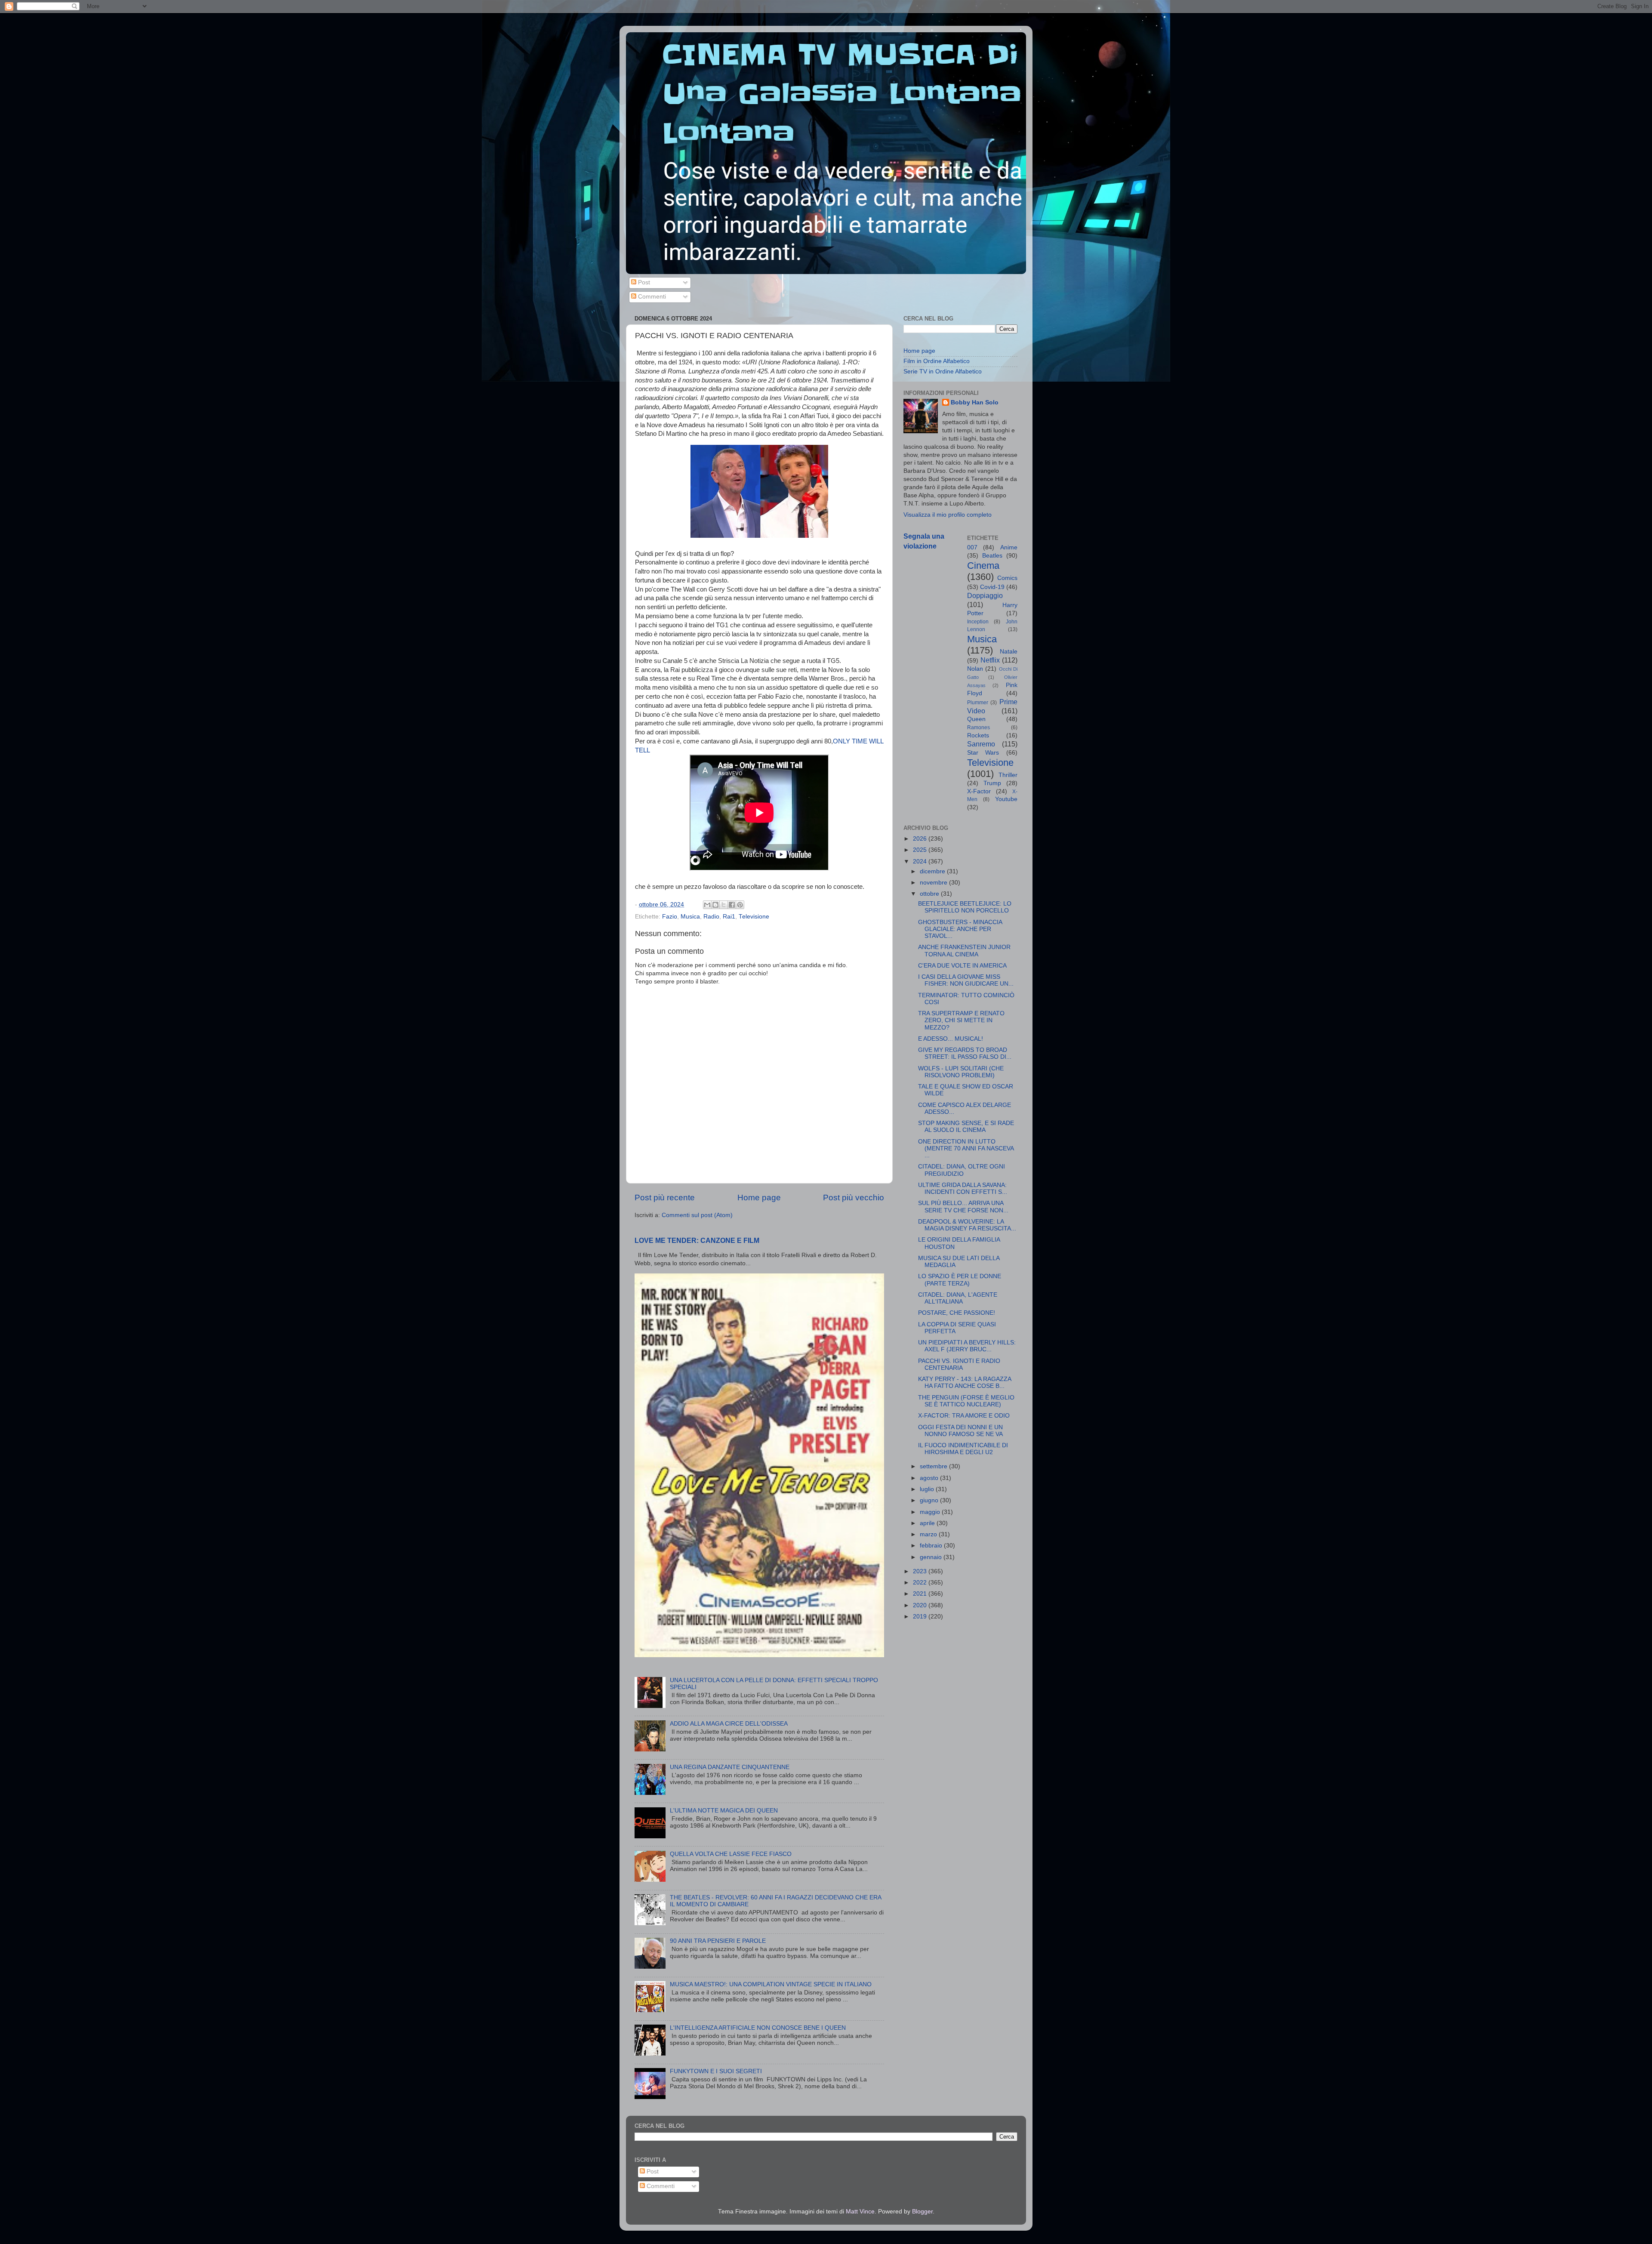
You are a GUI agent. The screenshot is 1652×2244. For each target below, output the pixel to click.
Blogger (922, 2212)
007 (972, 547)
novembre (934, 883)
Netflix (990, 660)
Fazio (670, 917)
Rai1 (729, 917)
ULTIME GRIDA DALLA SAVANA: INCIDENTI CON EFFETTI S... (963, 1188)
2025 (921, 850)
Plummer (978, 703)
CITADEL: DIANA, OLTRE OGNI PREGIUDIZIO (962, 1170)
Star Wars (983, 753)
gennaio (932, 1557)
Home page (759, 1198)
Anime (1009, 547)
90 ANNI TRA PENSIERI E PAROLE (718, 1941)
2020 (921, 1605)
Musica (690, 917)
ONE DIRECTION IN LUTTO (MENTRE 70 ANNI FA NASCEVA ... (966, 1148)
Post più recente (665, 1198)
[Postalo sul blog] (715, 905)
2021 (921, 1594)
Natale (1009, 652)
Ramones (979, 727)
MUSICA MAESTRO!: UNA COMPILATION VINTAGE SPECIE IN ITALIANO (771, 1984)
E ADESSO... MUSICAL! (951, 1039)
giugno (930, 1500)
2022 (921, 1583)
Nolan (975, 669)
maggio (931, 1512)
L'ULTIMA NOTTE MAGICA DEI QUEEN (724, 1811)
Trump (992, 783)
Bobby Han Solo (975, 402)
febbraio (932, 1546)
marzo (929, 1534)
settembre (934, 1466)
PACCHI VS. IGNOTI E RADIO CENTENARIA (959, 1364)
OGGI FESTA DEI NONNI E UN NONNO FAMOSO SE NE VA (960, 1431)
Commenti (651, 297)
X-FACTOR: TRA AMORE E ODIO (964, 1416)
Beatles (992, 556)
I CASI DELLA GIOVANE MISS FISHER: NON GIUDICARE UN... (966, 980)
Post (643, 282)
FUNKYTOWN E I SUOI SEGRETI (716, 2071)
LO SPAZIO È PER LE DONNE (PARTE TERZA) (960, 1280)
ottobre (930, 894)
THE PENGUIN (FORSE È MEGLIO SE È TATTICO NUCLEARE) (966, 1401)
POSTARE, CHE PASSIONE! (957, 1313)
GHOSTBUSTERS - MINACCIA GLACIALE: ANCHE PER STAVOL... (960, 929)
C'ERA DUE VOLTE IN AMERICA (962, 966)
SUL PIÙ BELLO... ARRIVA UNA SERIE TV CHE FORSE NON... (963, 1207)
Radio (711, 917)
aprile (928, 1523)
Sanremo (981, 744)
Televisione (754, 917)
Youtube (1006, 799)
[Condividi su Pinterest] (740, 905)
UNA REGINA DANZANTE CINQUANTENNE (730, 1767)
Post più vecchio (854, 1198)
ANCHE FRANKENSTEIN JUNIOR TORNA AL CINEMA (964, 951)
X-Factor (979, 791)
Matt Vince (860, 2212)
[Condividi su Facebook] (732, 905)
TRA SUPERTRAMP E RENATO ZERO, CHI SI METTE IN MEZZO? (961, 1020)
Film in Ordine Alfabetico (937, 361)
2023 (921, 1571)
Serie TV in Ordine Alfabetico (943, 371)
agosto (930, 1478)
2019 (921, 1617)
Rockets (978, 735)
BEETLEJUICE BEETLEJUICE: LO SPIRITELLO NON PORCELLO (965, 907)
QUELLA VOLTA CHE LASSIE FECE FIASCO (731, 1854)
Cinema (983, 566)
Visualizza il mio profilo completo (948, 515)
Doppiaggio (985, 595)
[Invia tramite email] (707, 905)
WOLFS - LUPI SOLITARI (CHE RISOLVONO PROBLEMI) (961, 1072)
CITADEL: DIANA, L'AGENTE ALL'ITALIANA (958, 1298)
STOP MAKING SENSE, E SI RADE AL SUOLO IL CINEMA (966, 1127)
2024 (921, 862)
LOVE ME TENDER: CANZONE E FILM (697, 1241)
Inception (978, 622)
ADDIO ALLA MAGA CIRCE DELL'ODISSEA (729, 1724)
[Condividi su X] (724, 905)
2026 (921, 839)
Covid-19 (992, 587)
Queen (976, 719)
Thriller (1008, 775)
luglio (928, 1489)
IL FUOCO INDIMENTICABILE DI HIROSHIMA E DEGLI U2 (963, 1449)
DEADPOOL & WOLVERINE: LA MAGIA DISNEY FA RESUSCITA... (967, 1225)
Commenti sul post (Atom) (697, 1215)
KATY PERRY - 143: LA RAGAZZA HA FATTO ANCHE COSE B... (965, 1382)
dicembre (933, 871)
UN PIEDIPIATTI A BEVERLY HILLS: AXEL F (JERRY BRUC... (967, 1346)
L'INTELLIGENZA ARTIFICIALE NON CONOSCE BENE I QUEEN (758, 2028)
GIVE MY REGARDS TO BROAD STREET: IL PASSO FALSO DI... (965, 1053)
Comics (1007, 578)
